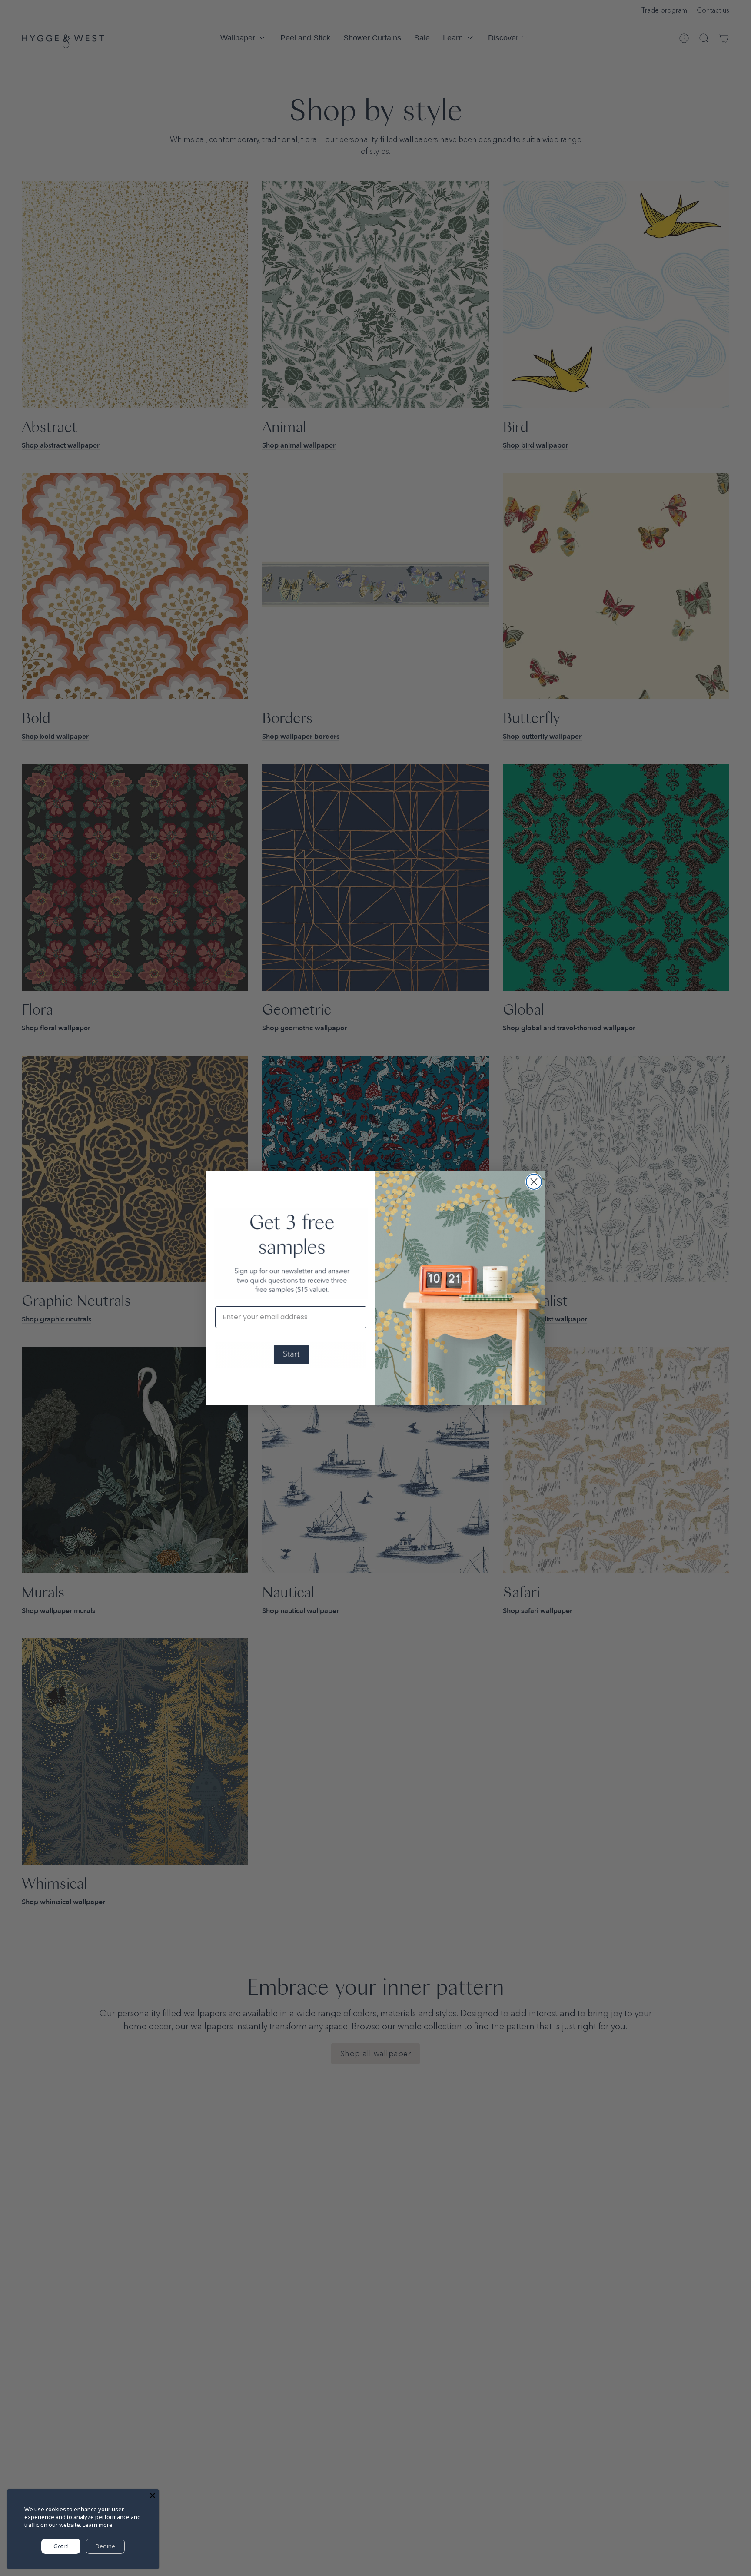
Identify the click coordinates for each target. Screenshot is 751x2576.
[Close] (153, 2496)
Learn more (98, 2525)
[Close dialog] (534, 1182)
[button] (291, 1355)
